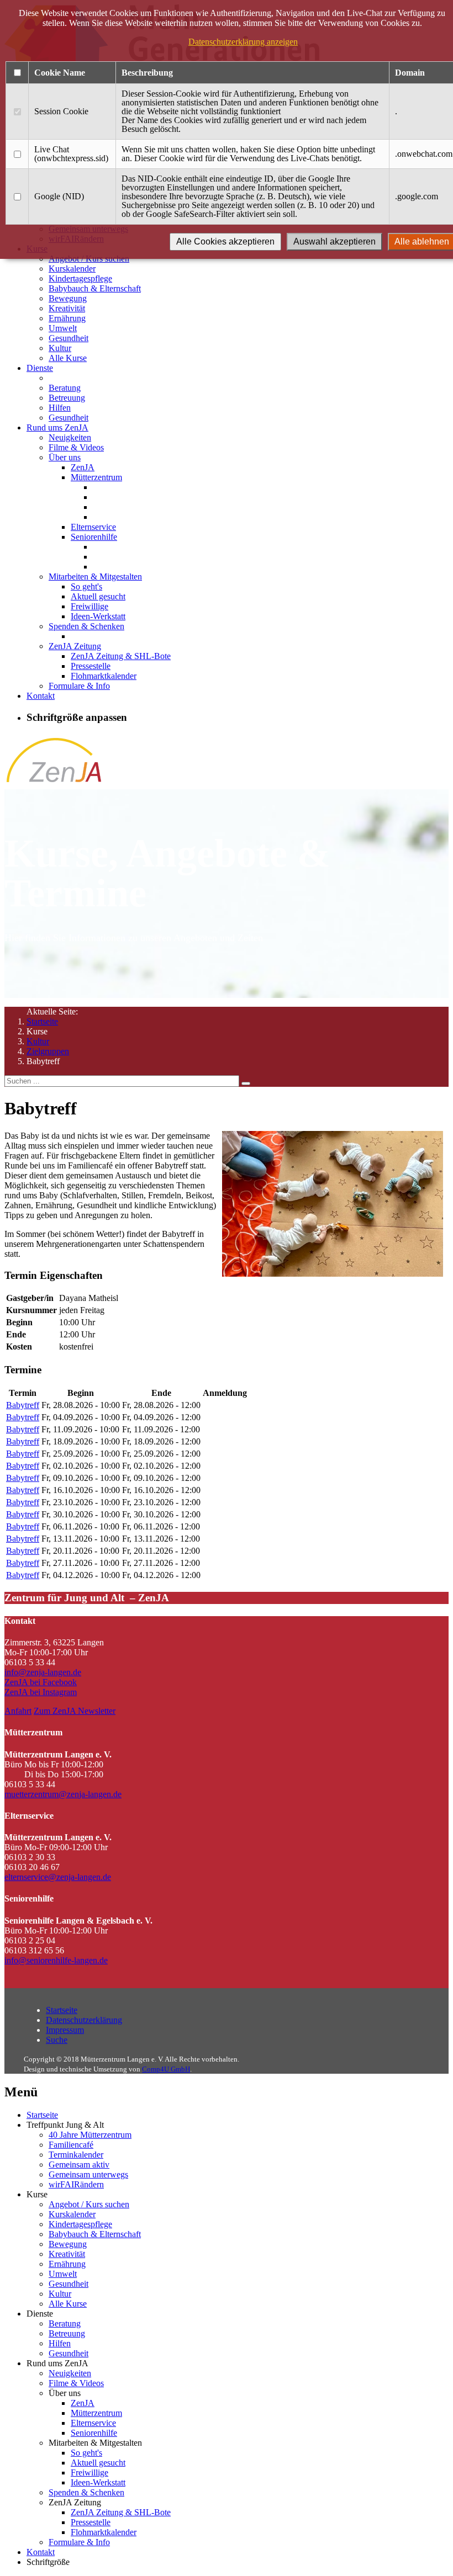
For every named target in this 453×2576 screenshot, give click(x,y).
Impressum (65, 2030)
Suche (57, 2040)
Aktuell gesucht (98, 596)
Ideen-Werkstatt (98, 616)
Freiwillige (89, 606)
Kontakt (41, 696)
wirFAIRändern (76, 2184)
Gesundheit (69, 338)
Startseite (42, 1021)
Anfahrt (18, 1711)
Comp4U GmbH (166, 2069)
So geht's (86, 586)
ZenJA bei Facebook (41, 1682)
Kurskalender (72, 269)
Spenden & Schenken (86, 626)
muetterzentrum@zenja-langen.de (63, 1794)
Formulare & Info (79, 686)
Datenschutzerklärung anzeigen (243, 42)
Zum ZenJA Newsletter (75, 1711)
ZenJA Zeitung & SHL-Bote (121, 656)
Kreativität (67, 308)
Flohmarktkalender (104, 676)
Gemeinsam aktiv (79, 2165)
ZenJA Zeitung (75, 646)
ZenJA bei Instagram (41, 1692)
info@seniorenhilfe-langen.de (56, 1960)
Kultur (60, 348)
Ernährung (67, 318)
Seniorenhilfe (94, 537)
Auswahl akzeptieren (335, 241)
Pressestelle (91, 666)
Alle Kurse (68, 358)
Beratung (65, 388)
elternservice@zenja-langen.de (58, 1877)
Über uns (65, 457)
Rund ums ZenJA (57, 427)
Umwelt (63, 328)
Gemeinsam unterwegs (88, 2174)
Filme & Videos (76, 447)
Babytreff (23, 1405)
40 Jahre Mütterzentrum (90, 2135)
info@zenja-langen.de (43, 1672)
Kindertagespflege (80, 278)
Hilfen (60, 408)
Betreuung (67, 398)
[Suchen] (246, 1083)
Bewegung (68, 298)
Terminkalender (76, 2155)
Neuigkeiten (70, 437)
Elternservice (93, 527)
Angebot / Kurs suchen (89, 2204)
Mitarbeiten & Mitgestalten (95, 577)
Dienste (40, 368)
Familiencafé (71, 2145)
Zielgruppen (48, 1051)
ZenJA (83, 467)
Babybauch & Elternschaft (95, 288)
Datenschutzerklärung (84, 2020)
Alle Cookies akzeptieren (225, 241)
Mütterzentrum (96, 477)
